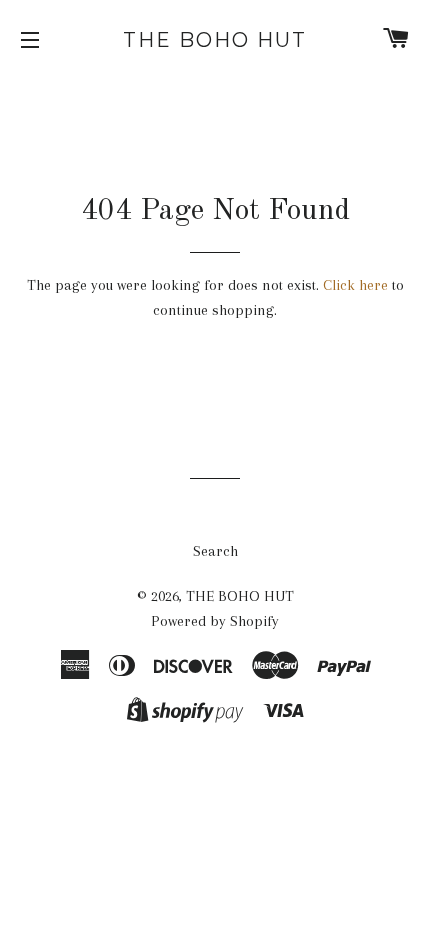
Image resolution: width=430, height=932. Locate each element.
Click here (355, 285)
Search (215, 551)
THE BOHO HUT (215, 40)
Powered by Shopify (215, 621)
